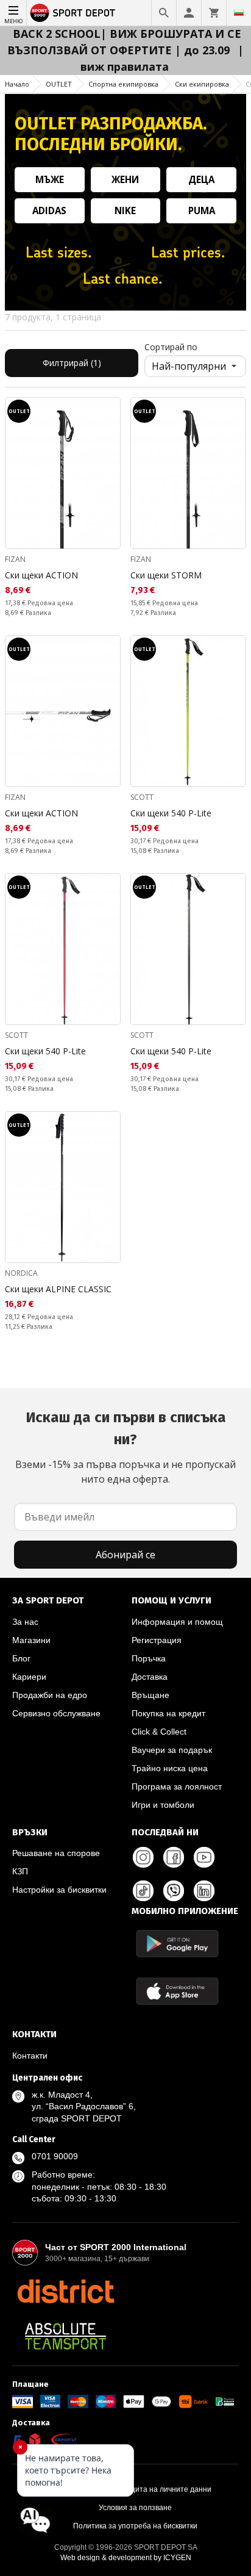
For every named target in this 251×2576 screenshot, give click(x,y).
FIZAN (15, 559)
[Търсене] (164, 13)
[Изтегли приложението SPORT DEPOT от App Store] (177, 1991)
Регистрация (157, 1640)
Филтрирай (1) (72, 363)
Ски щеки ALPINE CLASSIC (58, 1289)
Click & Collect (159, 1732)
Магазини (31, 1640)
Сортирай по (171, 347)
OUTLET (59, 84)
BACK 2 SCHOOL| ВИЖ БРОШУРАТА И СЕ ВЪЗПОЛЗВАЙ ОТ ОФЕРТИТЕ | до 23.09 (124, 42)
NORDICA (21, 1273)
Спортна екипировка (123, 84)
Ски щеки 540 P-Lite (171, 813)
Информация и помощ (177, 1622)
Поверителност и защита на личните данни (135, 2489)
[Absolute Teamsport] (65, 2336)
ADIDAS (49, 210)
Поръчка (149, 1658)
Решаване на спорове (56, 1853)
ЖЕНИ (125, 179)
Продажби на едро (50, 1695)
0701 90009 (55, 2156)
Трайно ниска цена (170, 1768)
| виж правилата (162, 58)
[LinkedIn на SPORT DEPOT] (204, 1891)
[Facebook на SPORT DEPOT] (174, 1857)
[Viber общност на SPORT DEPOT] (174, 1891)
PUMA (202, 210)
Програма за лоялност (177, 1786)
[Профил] (189, 13)
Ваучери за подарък (172, 1750)
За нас (25, 1622)
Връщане (150, 1695)
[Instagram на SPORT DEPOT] (143, 1857)
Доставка (150, 1677)
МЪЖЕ (50, 179)
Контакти (30, 2056)
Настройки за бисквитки (59, 1890)
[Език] (239, 13)
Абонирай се (125, 1555)
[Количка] (214, 13)
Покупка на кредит (168, 1713)
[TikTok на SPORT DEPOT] (143, 1891)
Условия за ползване (135, 2508)
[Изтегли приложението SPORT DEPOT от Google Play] (177, 1944)
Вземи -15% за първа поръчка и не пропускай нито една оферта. (125, 1447)
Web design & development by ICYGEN (126, 2558)
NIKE (125, 210)
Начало (17, 84)
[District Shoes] (65, 2291)
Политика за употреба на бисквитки (135, 2526)
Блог (21, 1658)
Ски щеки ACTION (41, 575)
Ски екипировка (202, 84)
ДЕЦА (201, 179)
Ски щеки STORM (166, 575)
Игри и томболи (163, 1805)
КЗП (20, 1871)
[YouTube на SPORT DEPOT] (204, 1857)
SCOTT (142, 797)
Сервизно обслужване (56, 1713)
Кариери (29, 1677)
